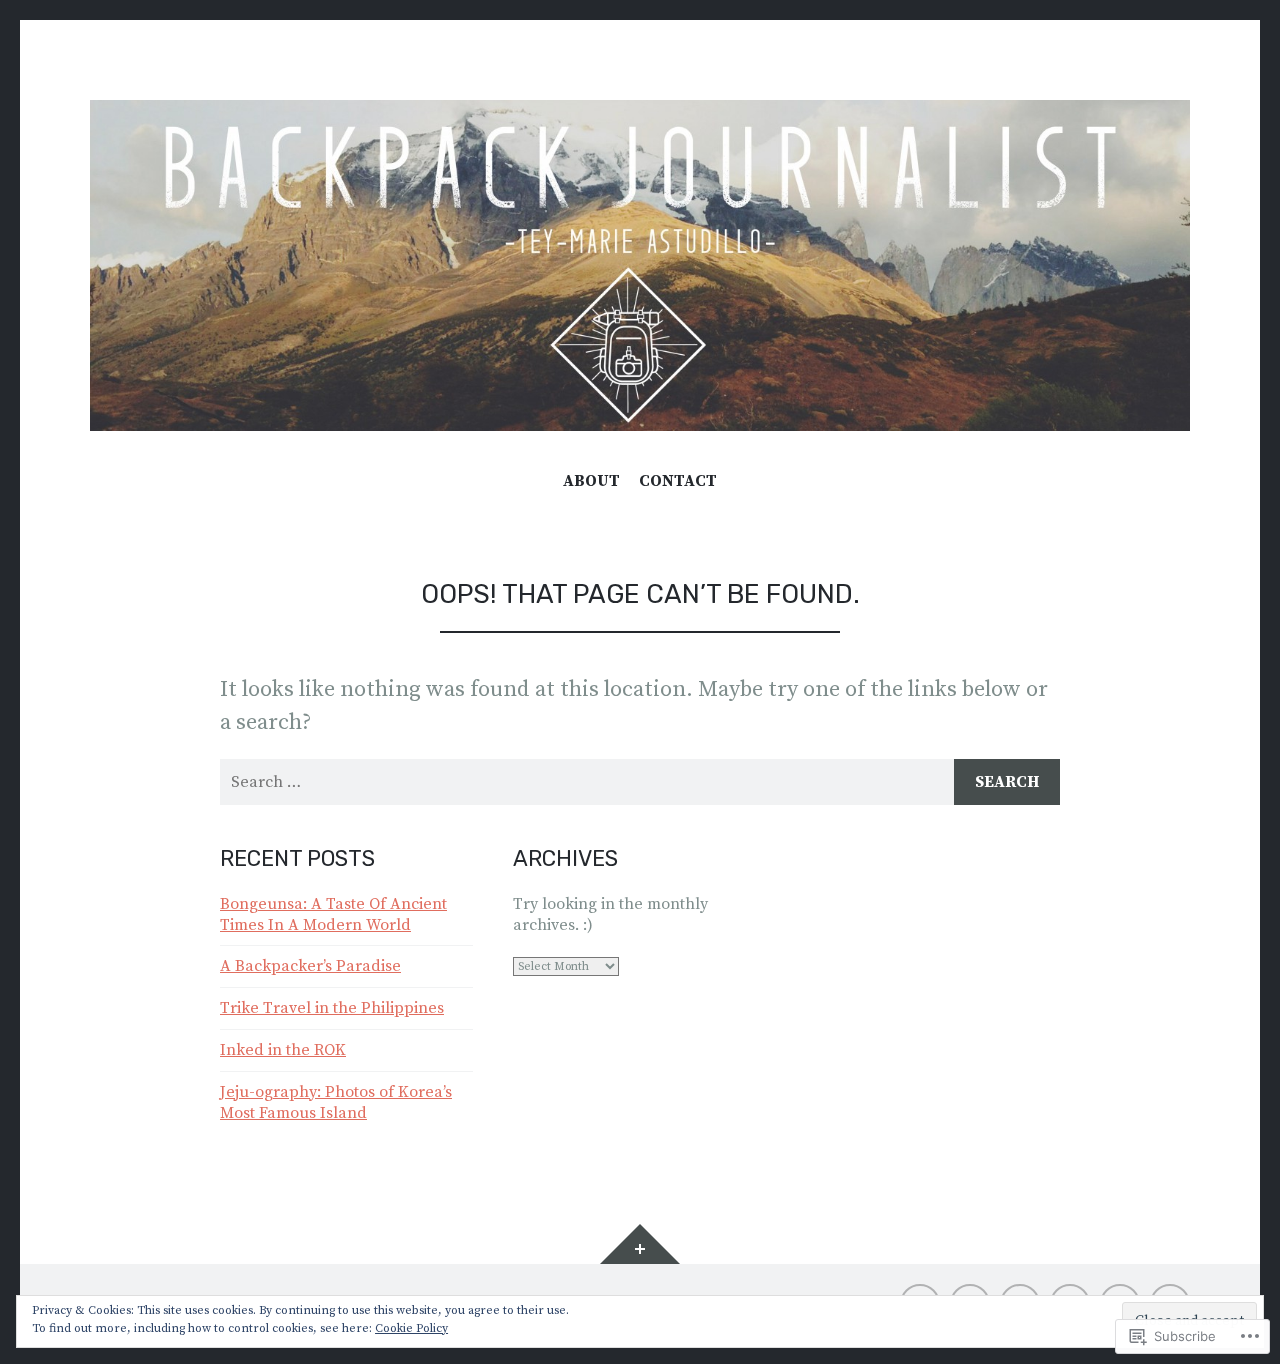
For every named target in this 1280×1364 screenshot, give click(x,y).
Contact (678, 481)
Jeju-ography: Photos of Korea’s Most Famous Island (336, 1102)
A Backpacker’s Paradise (310, 966)
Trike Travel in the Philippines (332, 1008)
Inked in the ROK (283, 1050)
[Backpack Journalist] (640, 265)
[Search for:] (640, 782)
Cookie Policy (411, 1328)
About (591, 481)
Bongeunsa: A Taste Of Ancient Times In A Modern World (333, 914)
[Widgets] (640, 1244)
